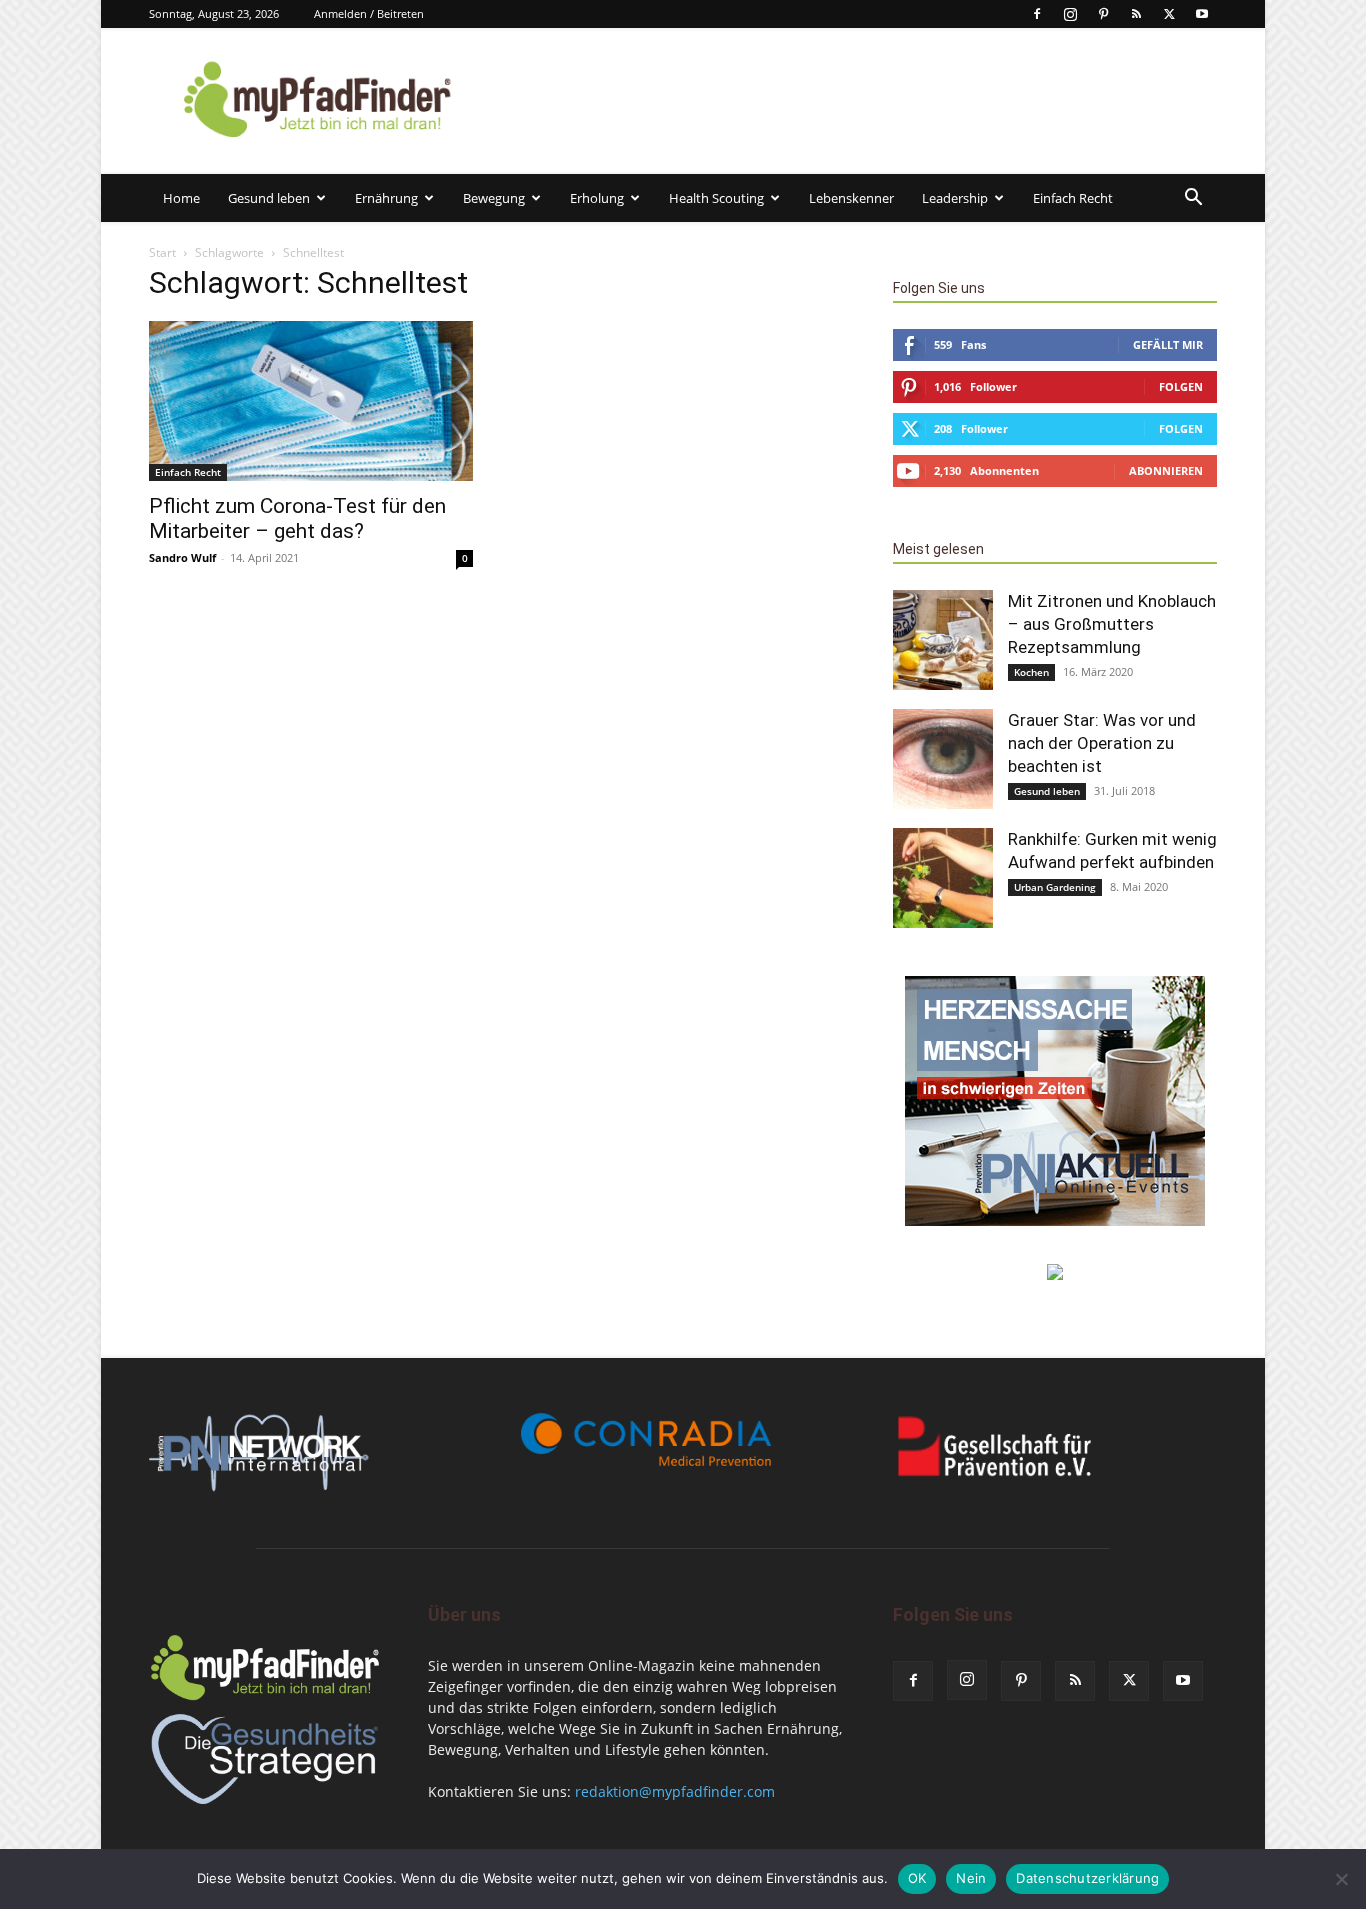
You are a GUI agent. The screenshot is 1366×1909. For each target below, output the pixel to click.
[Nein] (1341, 1879)
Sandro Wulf (182, 557)
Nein (971, 1878)
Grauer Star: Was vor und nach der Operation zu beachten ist (1102, 743)
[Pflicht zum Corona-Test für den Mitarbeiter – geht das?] (311, 401)
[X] (1169, 14)
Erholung (597, 198)
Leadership (955, 198)
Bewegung (494, 198)
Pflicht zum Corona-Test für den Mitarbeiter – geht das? (297, 518)
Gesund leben (269, 198)
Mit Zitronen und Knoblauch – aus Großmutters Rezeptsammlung (1112, 624)
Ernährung (386, 198)
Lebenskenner (851, 198)
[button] (1193, 199)
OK (917, 1878)
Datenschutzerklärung (1087, 1878)
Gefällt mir (1168, 344)
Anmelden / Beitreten (369, 13)
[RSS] (1136, 14)
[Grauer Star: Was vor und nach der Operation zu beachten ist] (943, 759)
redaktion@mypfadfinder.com (675, 1791)
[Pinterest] (1103, 14)
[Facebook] (1037, 14)
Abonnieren (1166, 470)
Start (162, 252)
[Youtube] (1202, 14)
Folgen (1181, 386)
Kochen (1031, 672)
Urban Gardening (1055, 887)
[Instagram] (1070, 14)
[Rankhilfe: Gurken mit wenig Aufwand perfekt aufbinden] (943, 878)
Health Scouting (716, 198)
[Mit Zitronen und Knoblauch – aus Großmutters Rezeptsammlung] (943, 640)
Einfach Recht (1073, 198)
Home (181, 198)
